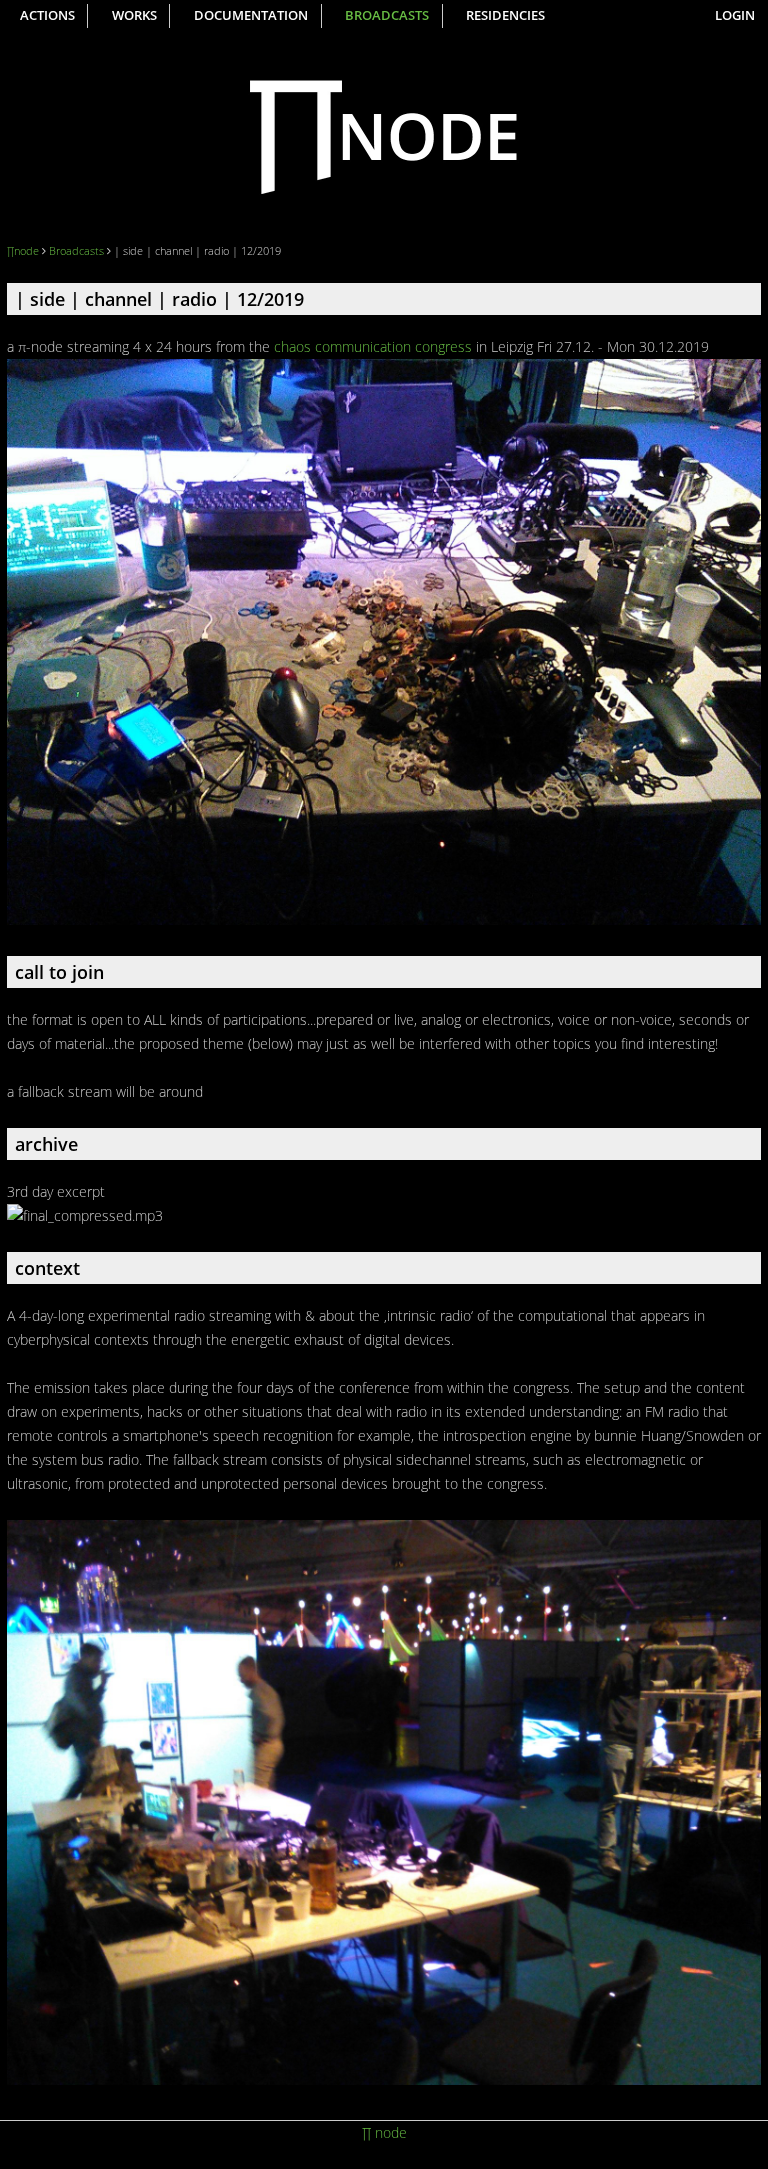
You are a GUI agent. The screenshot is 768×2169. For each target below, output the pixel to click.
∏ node (384, 2132)
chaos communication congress (373, 346)
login (735, 15)
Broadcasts (387, 15)
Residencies (505, 15)
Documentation (251, 15)
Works (134, 15)
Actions (47, 15)
